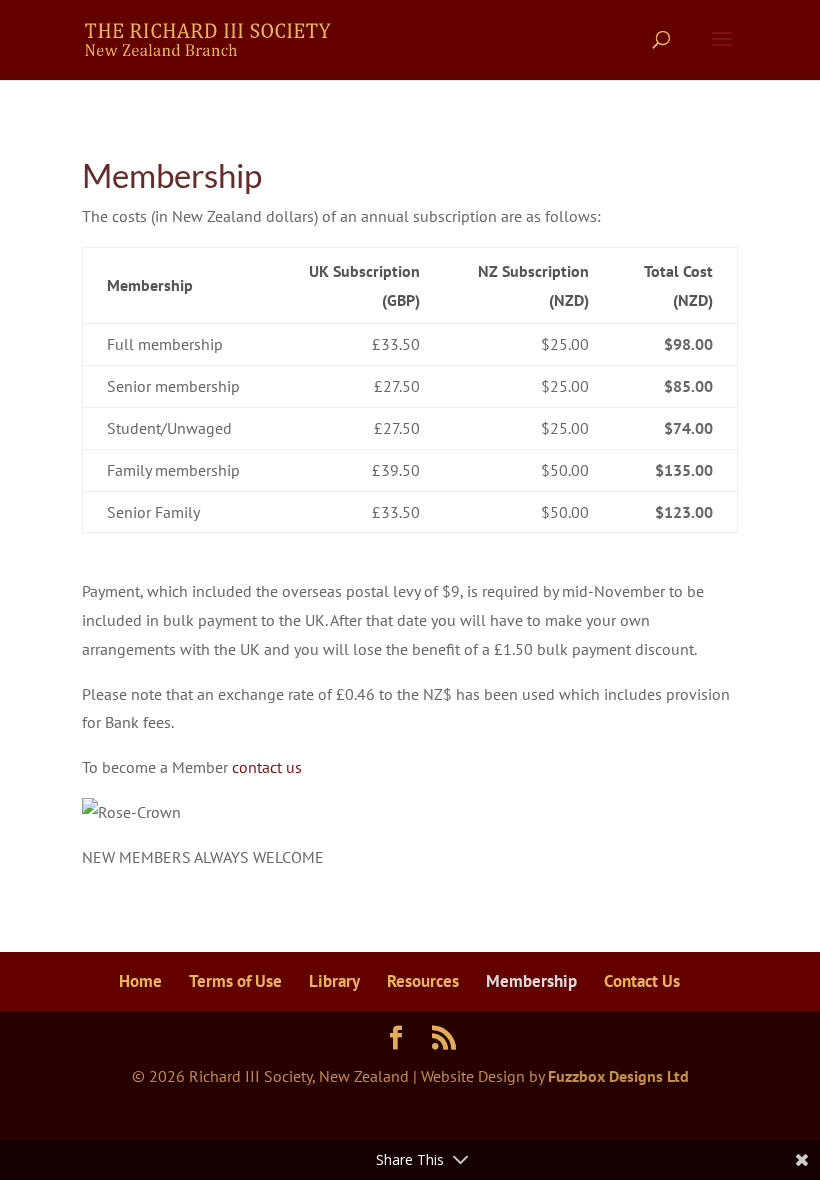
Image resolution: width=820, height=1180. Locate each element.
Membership (531, 981)
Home (140, 981)
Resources (423, 981)
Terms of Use (235, 981)
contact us (267, 767)
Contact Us (642, 981)
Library (334, 981)
